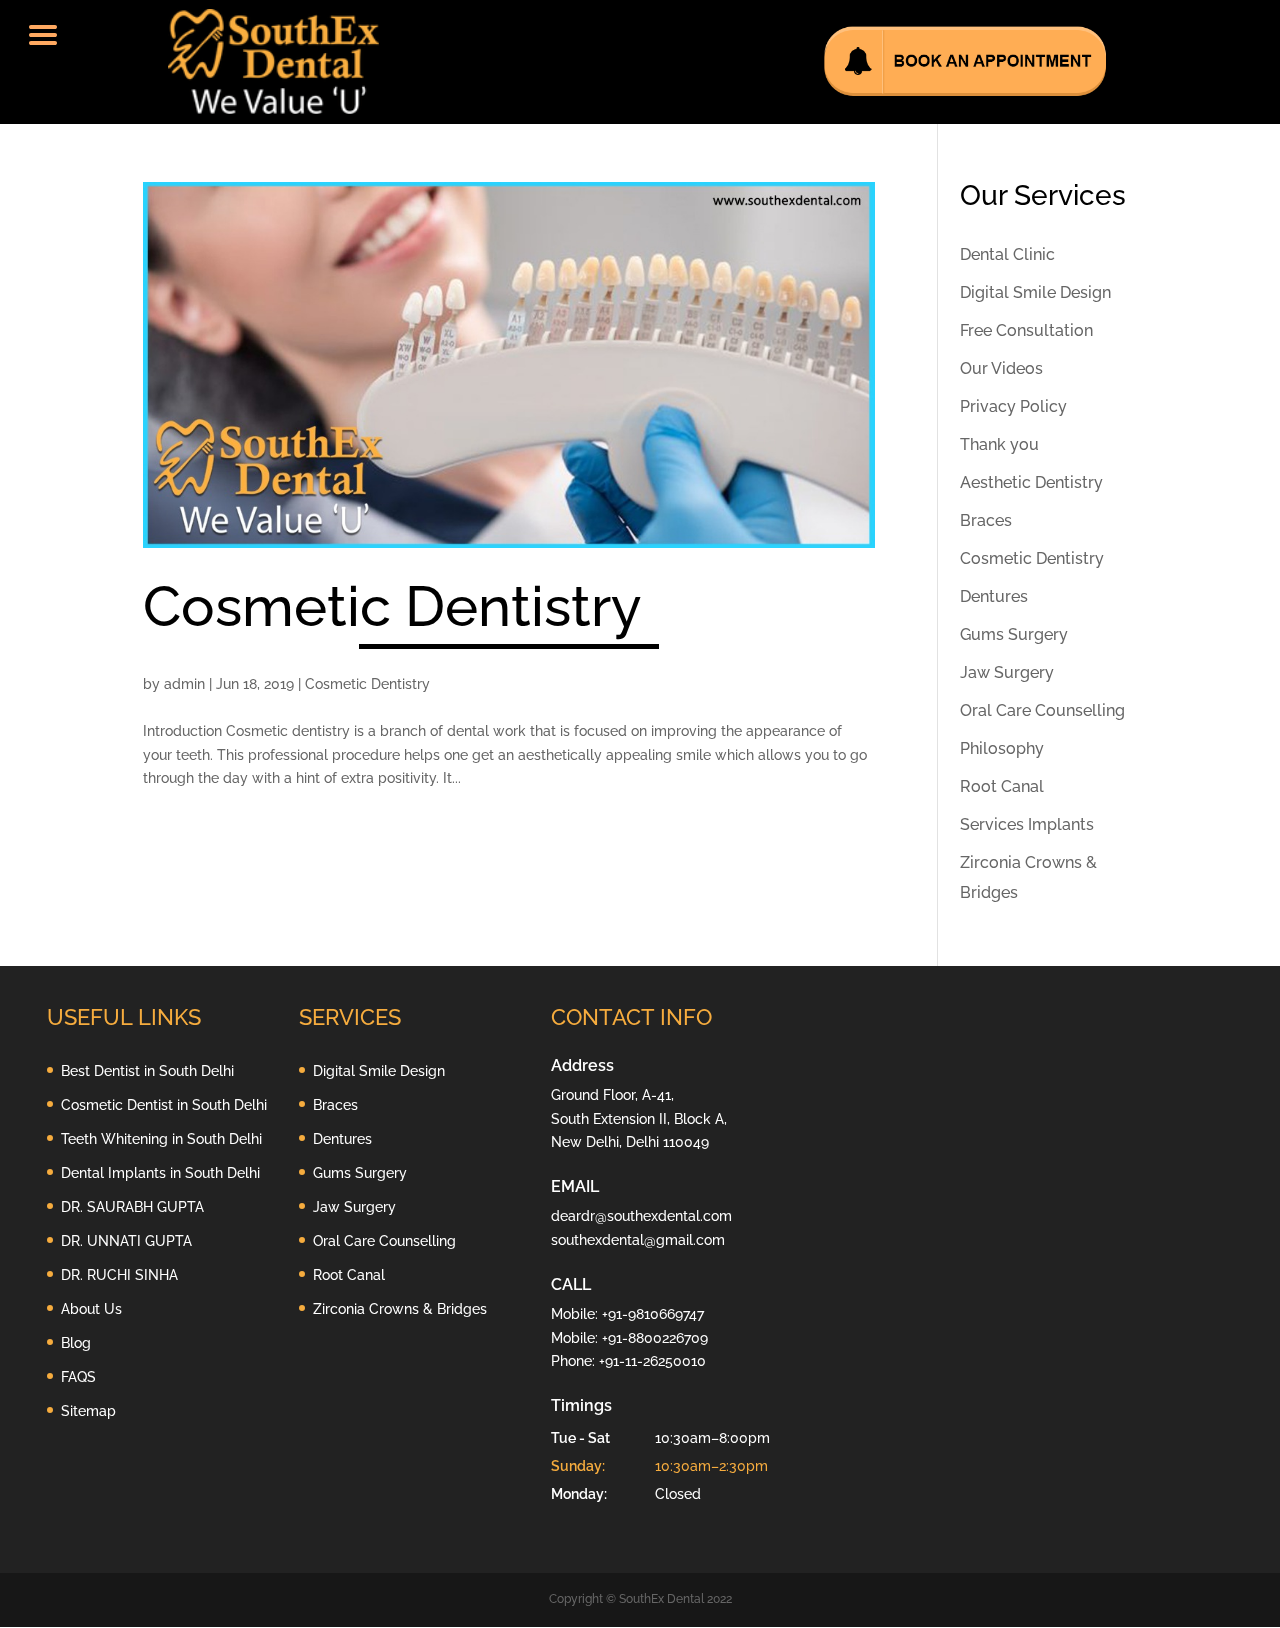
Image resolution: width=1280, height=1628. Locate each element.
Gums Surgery (1014, 634)
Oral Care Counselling (1042, 710)
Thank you (999, 444)
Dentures (994, 596)
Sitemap (88, 1411)
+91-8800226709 (655, 1338)
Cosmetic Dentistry (392, 606)
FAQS (78, 1377)
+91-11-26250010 (652, 1361)
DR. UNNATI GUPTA (126, 1241)
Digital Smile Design (1035, 292)
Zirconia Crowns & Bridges (400, 1309)
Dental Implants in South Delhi (160, 1173)
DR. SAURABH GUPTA (132, 1207)
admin (184, 684)
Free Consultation (1026, 330)
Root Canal (1002, 786)
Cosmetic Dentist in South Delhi (164, 1105)
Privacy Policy (1013, 406)
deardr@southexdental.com (641, 1216)
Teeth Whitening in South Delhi (161, 1139)
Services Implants (1027, 824)
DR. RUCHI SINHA (119, 1275)
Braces (986, 520)
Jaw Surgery (1007, 672)
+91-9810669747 (653, 1314)
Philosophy (1002, 748)
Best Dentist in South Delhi (147, 1071)
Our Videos (1001, 368)
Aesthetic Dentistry (1031, 482)
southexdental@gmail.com (638, 1240)
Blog (76, 1343)
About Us (91, 1309)
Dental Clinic (1007, 254)
